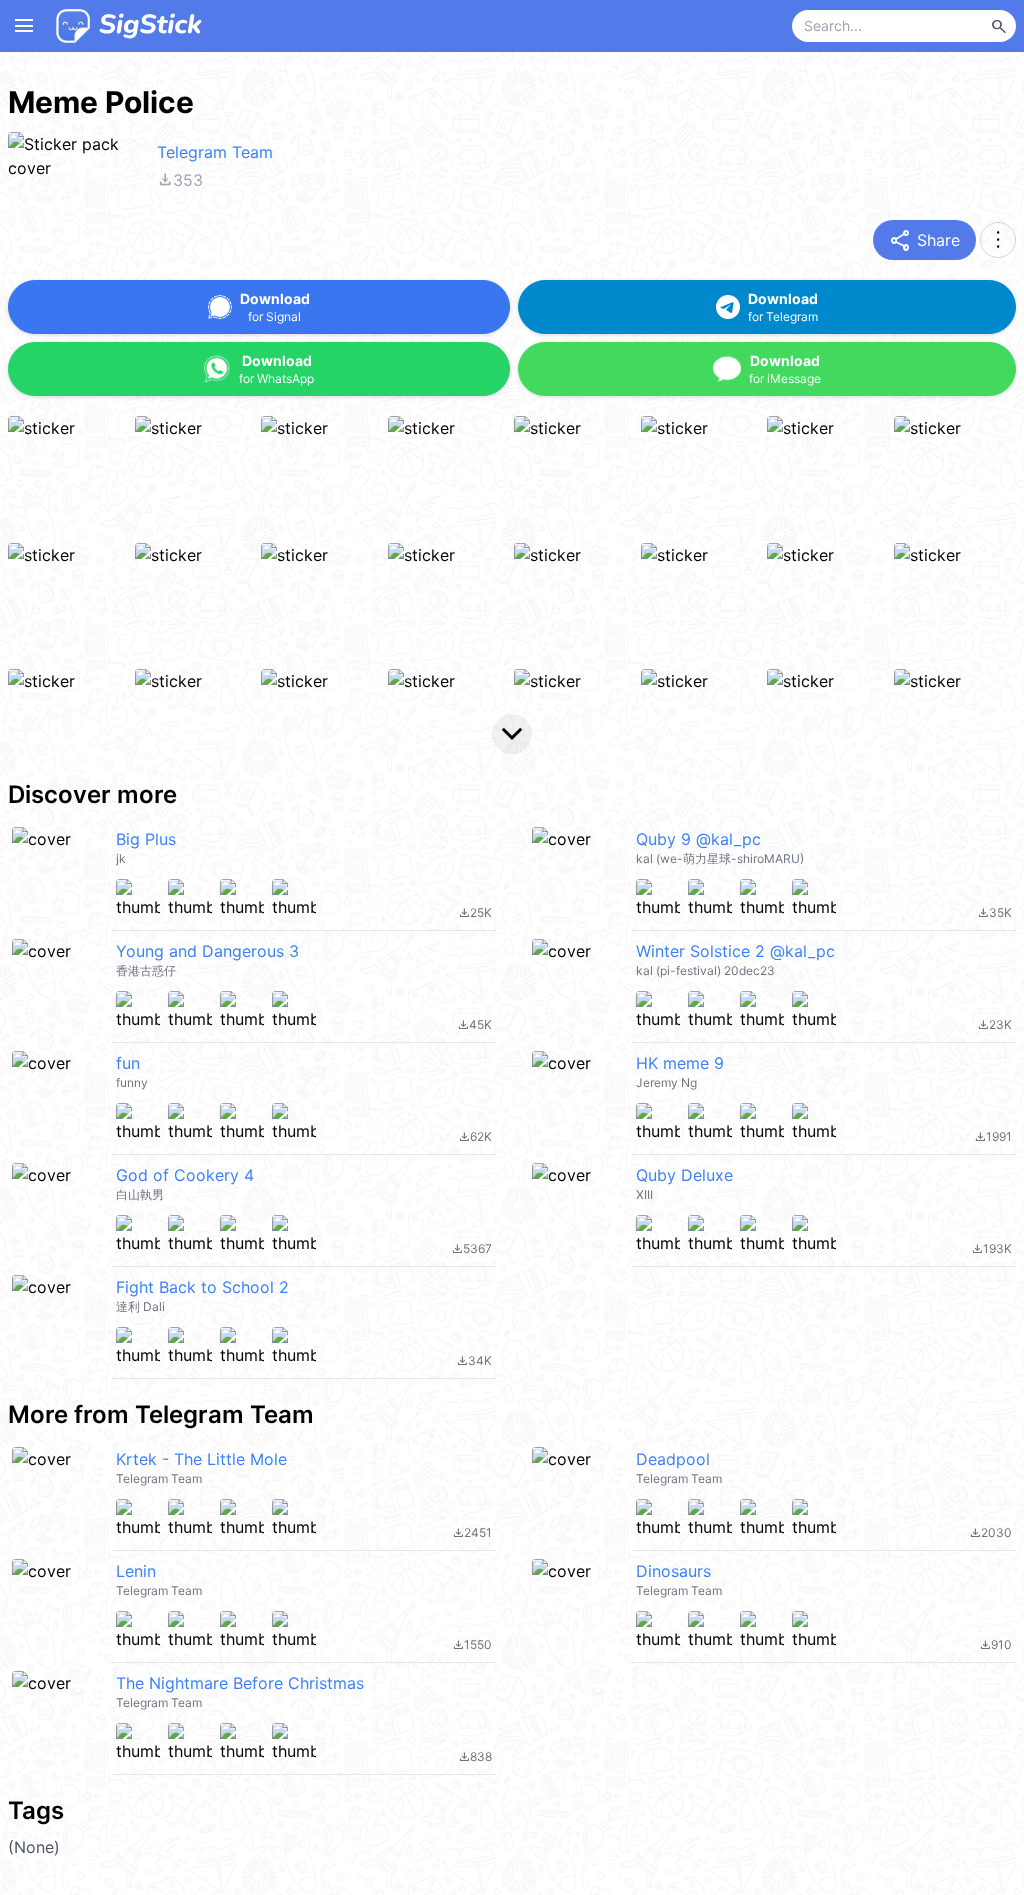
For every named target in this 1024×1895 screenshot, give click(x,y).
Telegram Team (215, 152)
